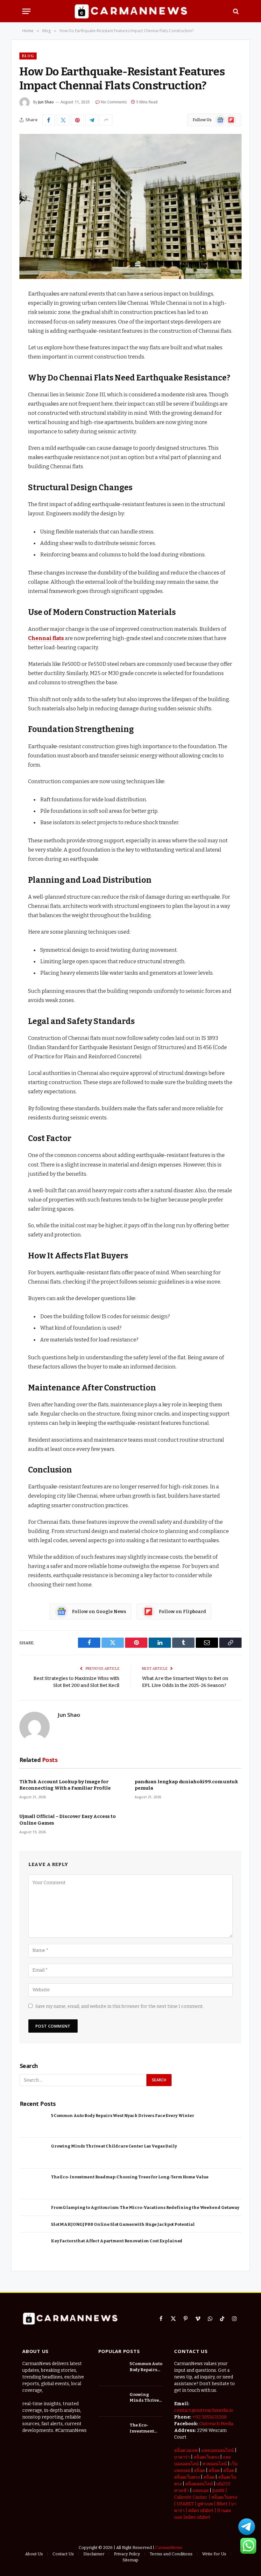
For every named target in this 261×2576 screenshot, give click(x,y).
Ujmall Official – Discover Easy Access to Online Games (68, 1820)
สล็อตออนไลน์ (199, 2484)
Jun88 (218, 2491)
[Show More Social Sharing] (106, 120)
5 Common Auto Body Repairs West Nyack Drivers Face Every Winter (123, 2116)
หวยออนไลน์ (215, 2464)
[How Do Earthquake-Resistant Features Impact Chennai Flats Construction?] (130, 206)
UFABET (185, 2504)
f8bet (222, 2504)
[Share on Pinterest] (77, 120)
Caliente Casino (190, 2497)
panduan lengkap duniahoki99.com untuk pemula (186, 1785)
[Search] (235, 11)
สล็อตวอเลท (186, 2451)
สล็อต (199, 2471)
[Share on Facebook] (49, 120)
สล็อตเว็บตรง (206, 2457)
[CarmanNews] (131, 11)
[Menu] (26, 11)
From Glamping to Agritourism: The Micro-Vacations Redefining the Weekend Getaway (145, 2207)
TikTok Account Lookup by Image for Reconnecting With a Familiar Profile (65, 1785)
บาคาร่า (182, 2457)
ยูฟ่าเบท (205, 2504)
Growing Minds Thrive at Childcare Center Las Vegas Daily (114, 2146)
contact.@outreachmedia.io (204, 2410)
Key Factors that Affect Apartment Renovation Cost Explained (117, 2241)
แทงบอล (201, 2491)
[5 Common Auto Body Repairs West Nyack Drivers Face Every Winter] (33, 2123)
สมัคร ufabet (201, 2511)
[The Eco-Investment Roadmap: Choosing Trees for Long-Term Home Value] (33, 2184)
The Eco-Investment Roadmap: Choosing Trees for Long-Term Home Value (130, 2177)
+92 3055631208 (209, 2417)
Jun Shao (46, 102)
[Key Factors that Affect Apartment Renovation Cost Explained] (33, 2248)
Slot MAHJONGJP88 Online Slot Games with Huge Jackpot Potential (123, 2224)
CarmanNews (169, 2548)
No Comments (114, 102)
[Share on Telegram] (92, 120)
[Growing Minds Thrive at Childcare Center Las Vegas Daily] (33, 2153)
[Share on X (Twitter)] (63, 120)
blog (28, 56)
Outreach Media (216, 2424)
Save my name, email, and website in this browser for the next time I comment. (120, 2006)
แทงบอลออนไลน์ (218, 2451)
